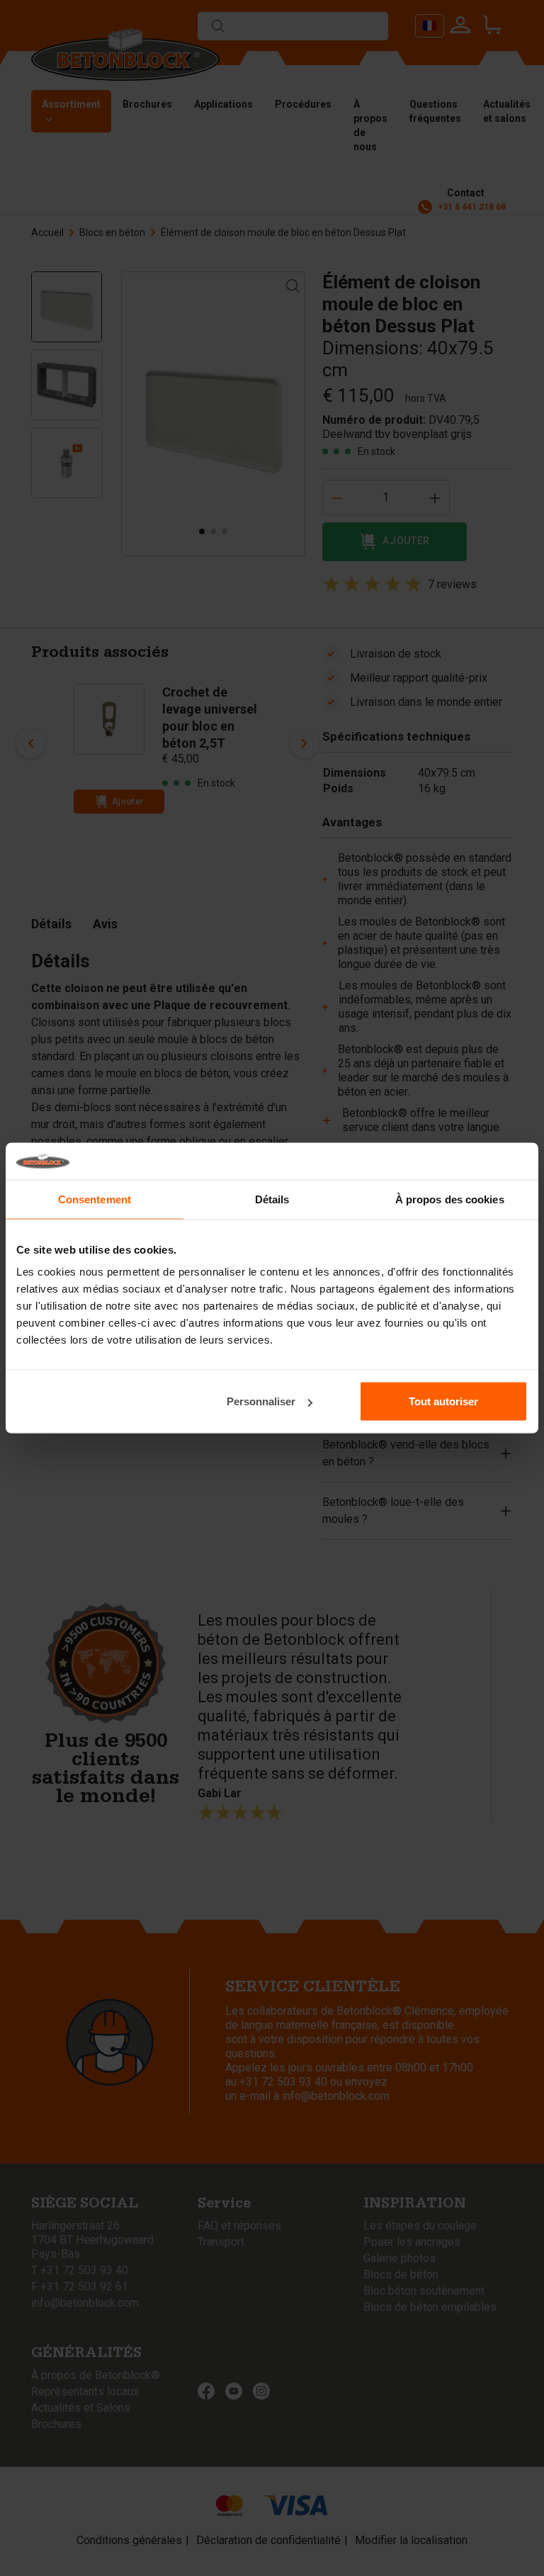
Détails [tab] (272, 1199)
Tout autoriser (443, 1401)
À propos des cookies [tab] (450, 1199)
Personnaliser (261, 1401)
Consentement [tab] (95, 1199)
